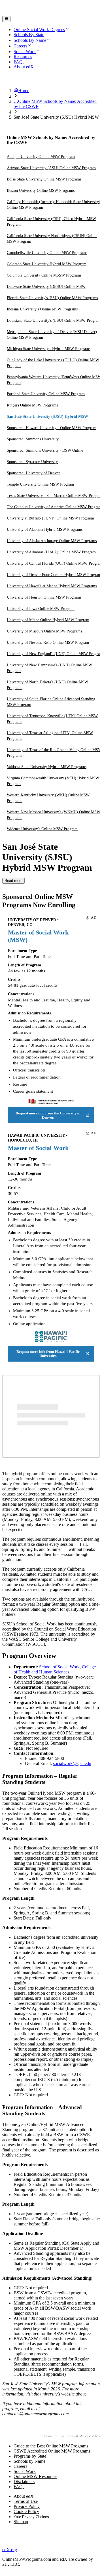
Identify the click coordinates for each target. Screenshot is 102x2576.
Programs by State (30, 2456)
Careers (20, 2466)
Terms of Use (26, 2501)
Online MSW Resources (35, 2476)
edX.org (10, 2550)
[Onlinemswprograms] (42, 13)
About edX (24, 2496)
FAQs (19, 2487)
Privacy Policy (27, 2506)
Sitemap (21, 2522)
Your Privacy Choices (31, 2517)
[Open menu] (6, 19)
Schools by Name (29, 2461)
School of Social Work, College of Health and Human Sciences (55, 1669)
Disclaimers (24, 2482)
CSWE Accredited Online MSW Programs (52, 2451)
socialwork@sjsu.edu (72, 1763)
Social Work (25, 2471)
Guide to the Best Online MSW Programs (51, 2446)
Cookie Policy (26, 2511)
